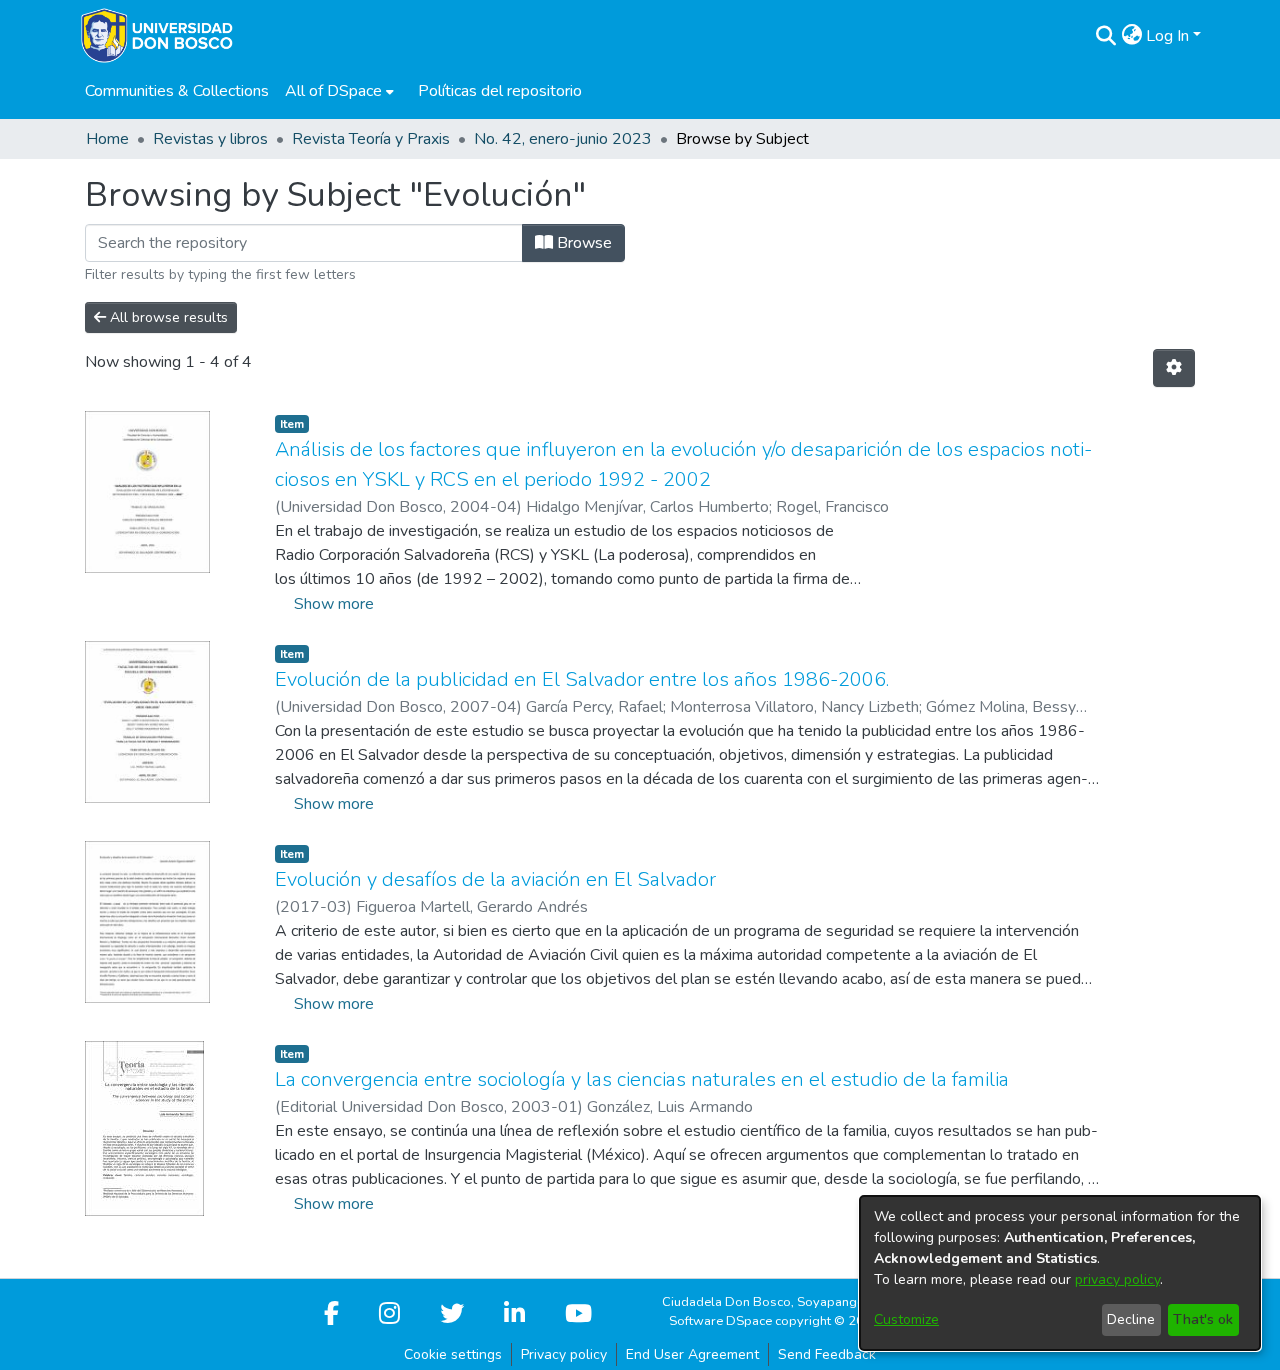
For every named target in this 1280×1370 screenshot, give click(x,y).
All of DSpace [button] (333, 91)
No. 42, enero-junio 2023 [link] (563, 139)
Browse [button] (582, 243)
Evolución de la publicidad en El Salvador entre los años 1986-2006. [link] (582, 679)
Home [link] (107, 139)
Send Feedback (827, 1354)
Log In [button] (1169, 36)
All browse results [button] (167, 317)
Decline (1131, 1319)
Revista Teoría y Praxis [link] (371, 139)
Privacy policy (564, 1354)
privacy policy (1117, 1279)
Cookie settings (453, 1354)
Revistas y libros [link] (210, 139)
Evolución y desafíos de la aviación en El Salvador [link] (495, 879)
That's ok (1203, 1319)
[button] (1105, 36)
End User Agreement (692, 1354)
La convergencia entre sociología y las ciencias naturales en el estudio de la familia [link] (642, 1079)
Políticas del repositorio (500, 91)
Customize (906, 1319)
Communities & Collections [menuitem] (177, 91)
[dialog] (1060, 1273)
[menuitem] (339, 91)
